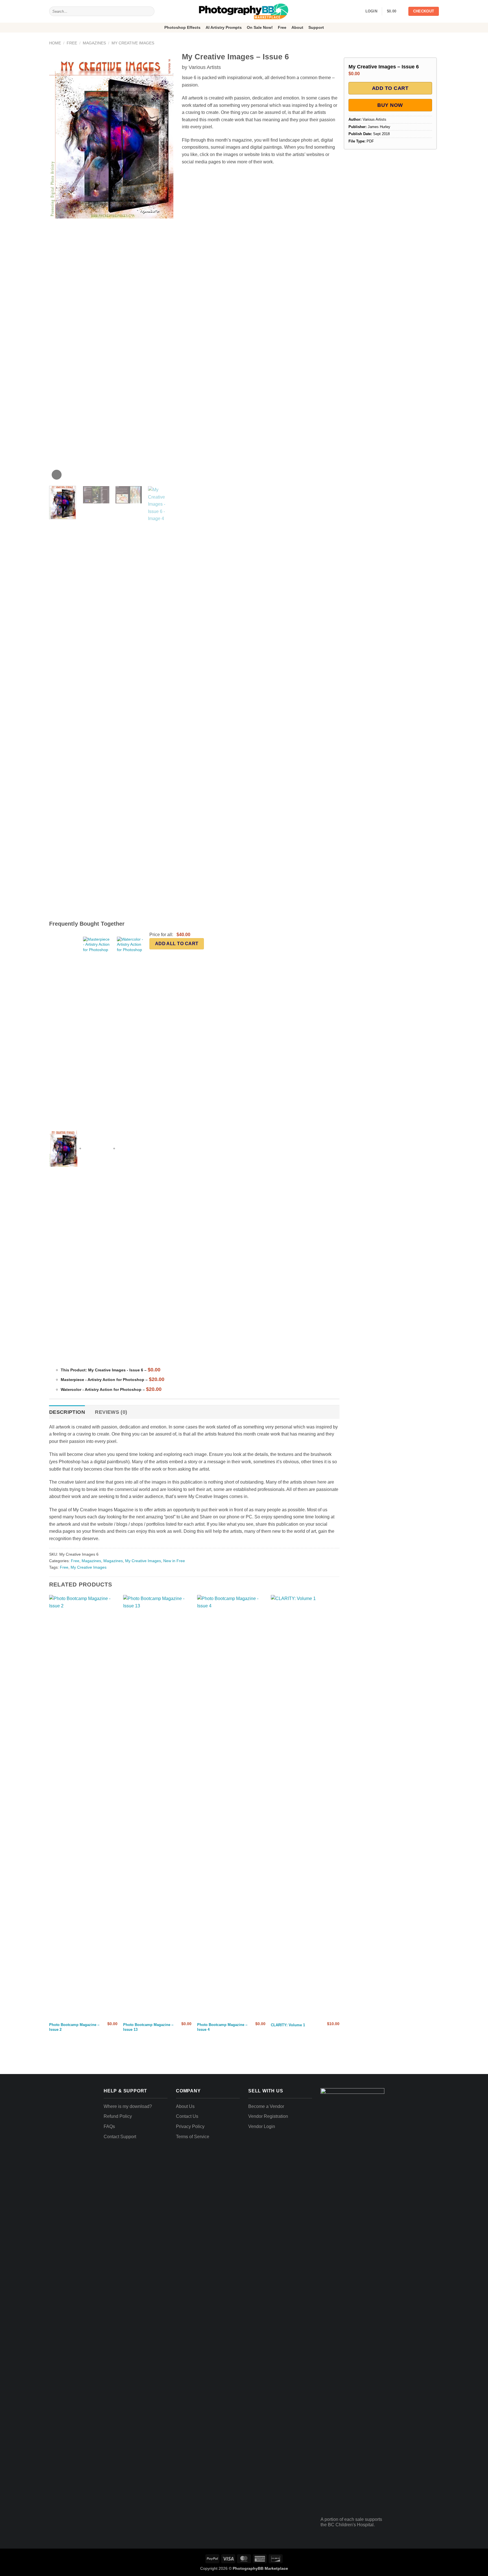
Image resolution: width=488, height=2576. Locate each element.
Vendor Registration (268, 2116)
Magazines (94, 43)
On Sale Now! (260, 27)
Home (55, 43)
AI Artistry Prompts (224, 27)
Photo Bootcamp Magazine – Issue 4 (222, 2027)
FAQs (109, 2126)
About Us (185, 2106)
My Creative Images (133, 43)
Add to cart (390, 88)
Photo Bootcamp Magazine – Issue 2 (74, 2027)
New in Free (174, 1561)
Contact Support (120, 2137)
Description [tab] (67, 1412)
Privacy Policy (190, 2126)
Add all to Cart (177, 944)
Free (282, 27)
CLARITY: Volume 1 (288, 2025)
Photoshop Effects (182, 27)
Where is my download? (128, 2106)
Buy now (390, 105)
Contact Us (187, 2116)
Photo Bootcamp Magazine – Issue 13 (148, 2027)
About (297, 27)
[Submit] (149, 11)
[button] (395, 11)
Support (316, 27)
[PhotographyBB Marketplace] (244, 11)
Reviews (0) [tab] (111, 1412)
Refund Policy (118, 2116)
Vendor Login (262, 2126)
